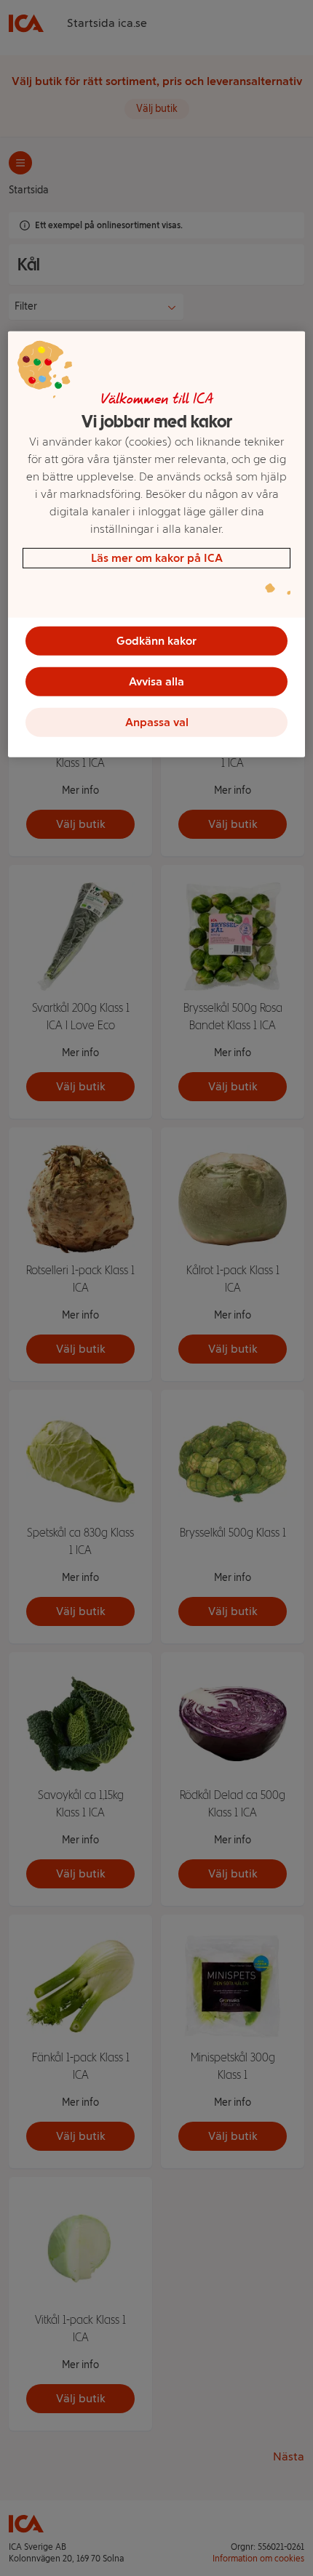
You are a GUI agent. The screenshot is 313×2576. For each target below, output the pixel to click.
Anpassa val (157, 721)
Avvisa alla (156, 681)
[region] (157, 544)
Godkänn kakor (156, 640)
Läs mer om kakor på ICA (157, 557)
